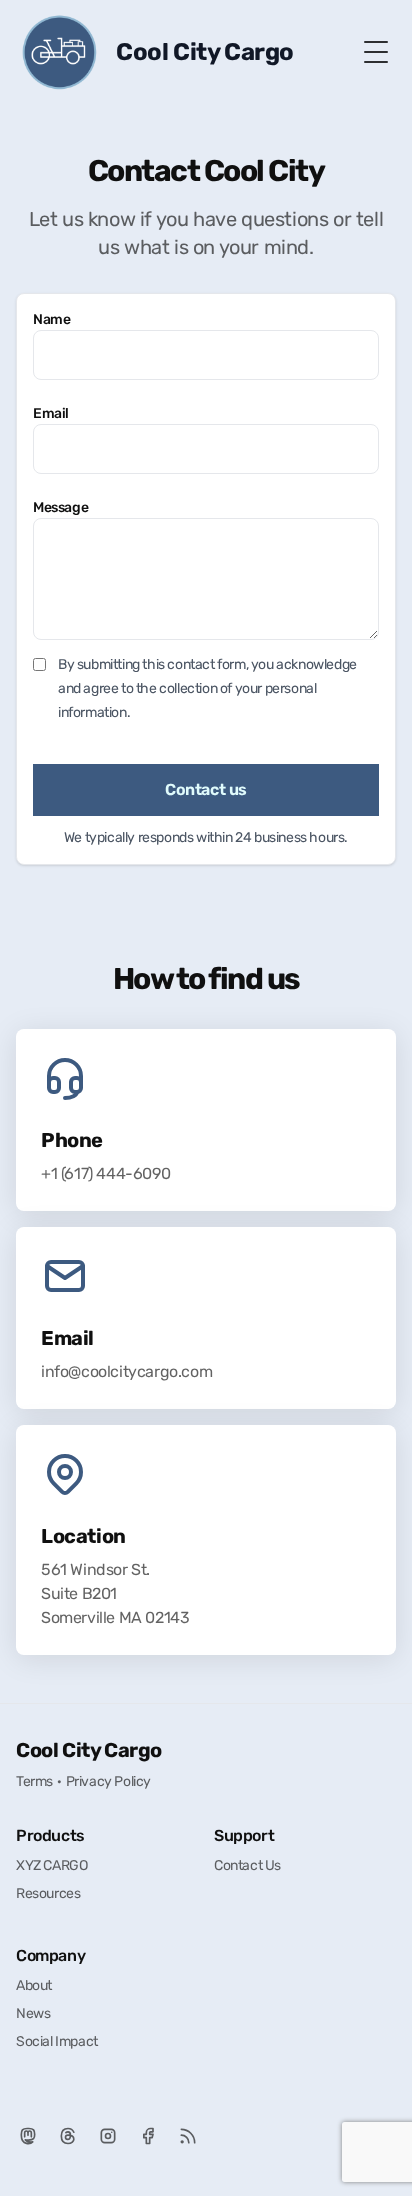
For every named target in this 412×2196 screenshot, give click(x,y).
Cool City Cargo (89, 1750)
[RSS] (188, 2136)
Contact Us (247, 1865)
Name (51, 319)
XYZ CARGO (51, 1865)
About (34, 1985)
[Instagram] (108, 2136)
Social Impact (57, 2041)
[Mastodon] (28, 2136)
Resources (48, 1893)
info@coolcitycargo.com (126, 1371)
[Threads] (68, 2136)
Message (60, 507)
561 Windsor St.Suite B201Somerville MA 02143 (115, 1593)
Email (51, 413)
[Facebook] (148, 2136)
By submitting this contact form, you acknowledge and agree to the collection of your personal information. (207, 688)
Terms (34, 1781)
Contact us (206, 789)
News (33, 2013)
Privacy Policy (108, 1781)
